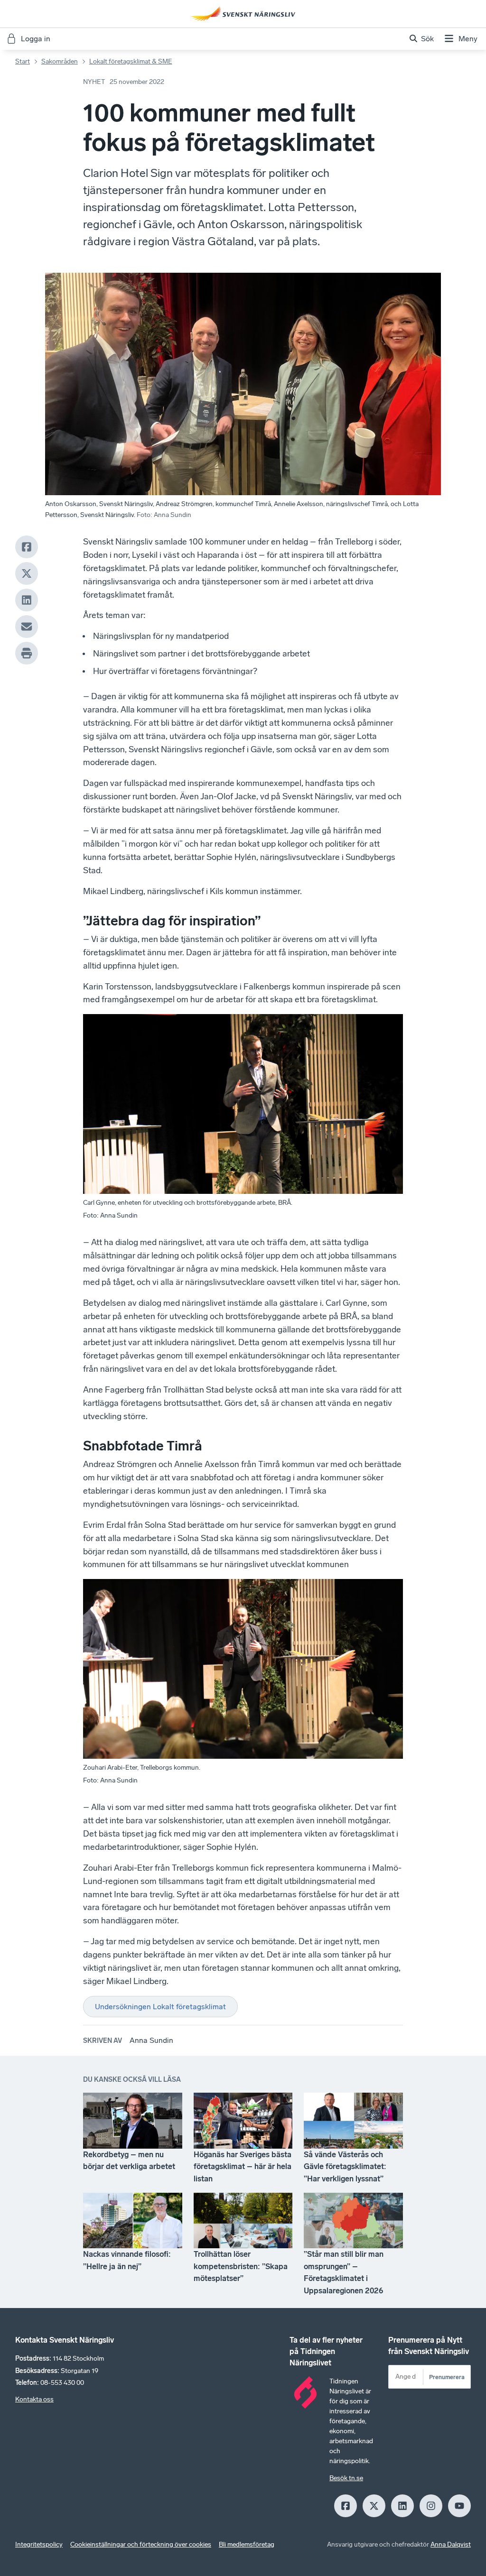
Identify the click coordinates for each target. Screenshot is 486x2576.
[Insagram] (431, 2506)
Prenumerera (447, 2377)
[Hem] (243, 14)
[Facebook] (27, 547)
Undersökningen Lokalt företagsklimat (160, 2007)
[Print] (27, 653)
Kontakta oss (34, 2399)
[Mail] (27, 627)
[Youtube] (459, 2506)
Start (23, 61)
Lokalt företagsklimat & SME (131, 61)
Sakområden (60, 61)
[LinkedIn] (27, 600)
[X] (27, 573)
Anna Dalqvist (451, 2544)
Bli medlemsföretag (247, 2544)
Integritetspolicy (39, 2544)
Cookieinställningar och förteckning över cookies (141, 2544)
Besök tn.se (346, 2478)
